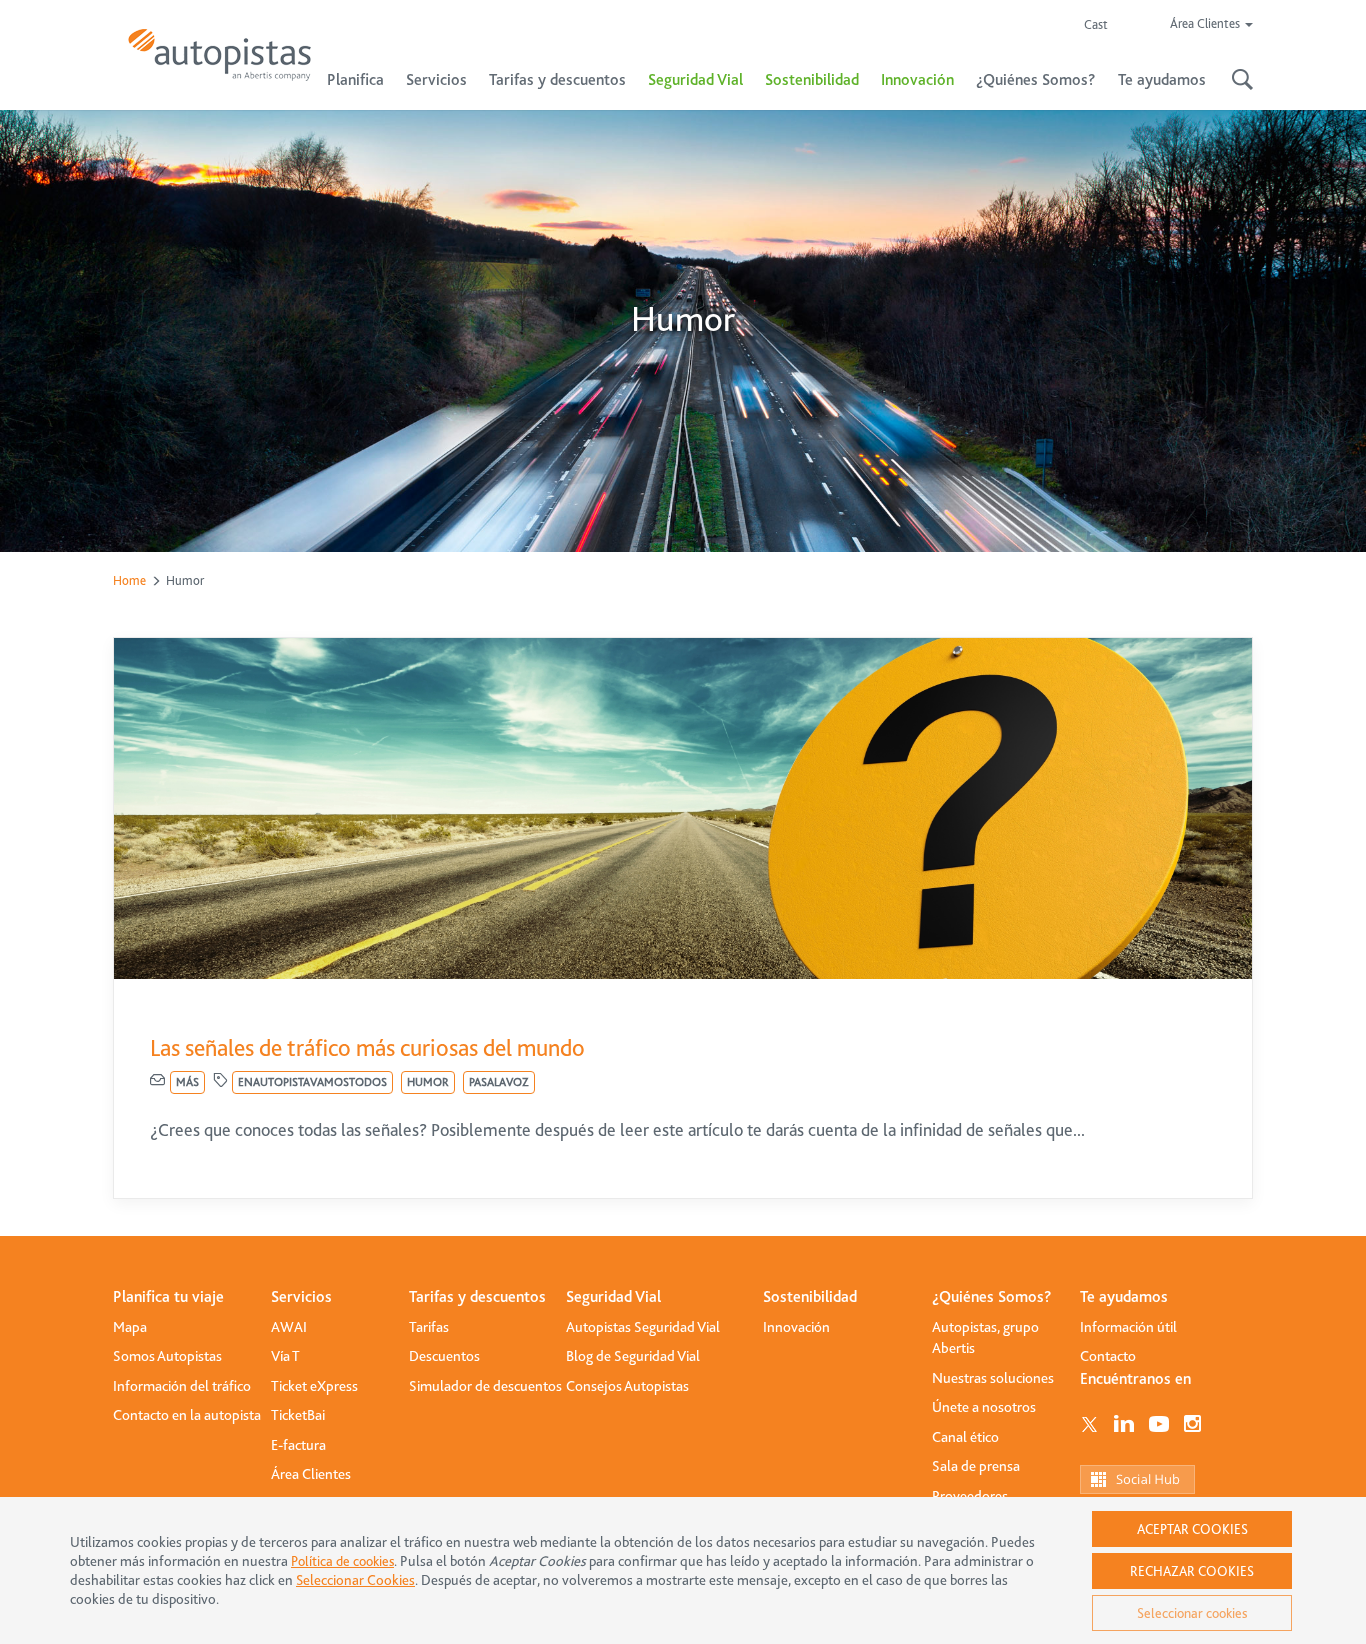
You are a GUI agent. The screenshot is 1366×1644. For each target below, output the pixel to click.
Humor (428, 1082)
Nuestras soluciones (993, 1378)
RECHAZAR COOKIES (1192, 1571)
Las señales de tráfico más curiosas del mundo (367, 1048)
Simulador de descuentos (485, 1386)
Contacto (1108, 1356)
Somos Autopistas (167, 1356)
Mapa (130, 1327)
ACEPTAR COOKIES (1192, 1529)
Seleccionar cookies (1192, 1613)
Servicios (301, 1297)
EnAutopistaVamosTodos (312, 1082)
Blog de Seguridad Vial (633, 1356)
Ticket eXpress (314, 1386)
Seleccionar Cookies (355, 1580)
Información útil (1128, 1327)
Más (187, 1082)
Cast (1096, 24)
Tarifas (429, 1327)
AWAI (289, 1327)
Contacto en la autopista (187, 1415)
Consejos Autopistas (627, 1386)
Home (129, 580)
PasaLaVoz (499, 1082)
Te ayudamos (1124, 1297)
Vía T (285, 1356)
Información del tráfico (182, 1386)
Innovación (917, 80)
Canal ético (965, 1437)
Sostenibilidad (812, 80)
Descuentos (444, 1356)
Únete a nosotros (984, 1407)
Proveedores (970, 1496)
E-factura (298, 1445)
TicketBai (298, 1415)
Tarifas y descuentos (477, 1297)
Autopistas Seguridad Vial (643, 1327)
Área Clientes (311, 1474)
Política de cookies (342, 1561)
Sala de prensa (976, 1466)
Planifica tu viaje (168, 1297)
